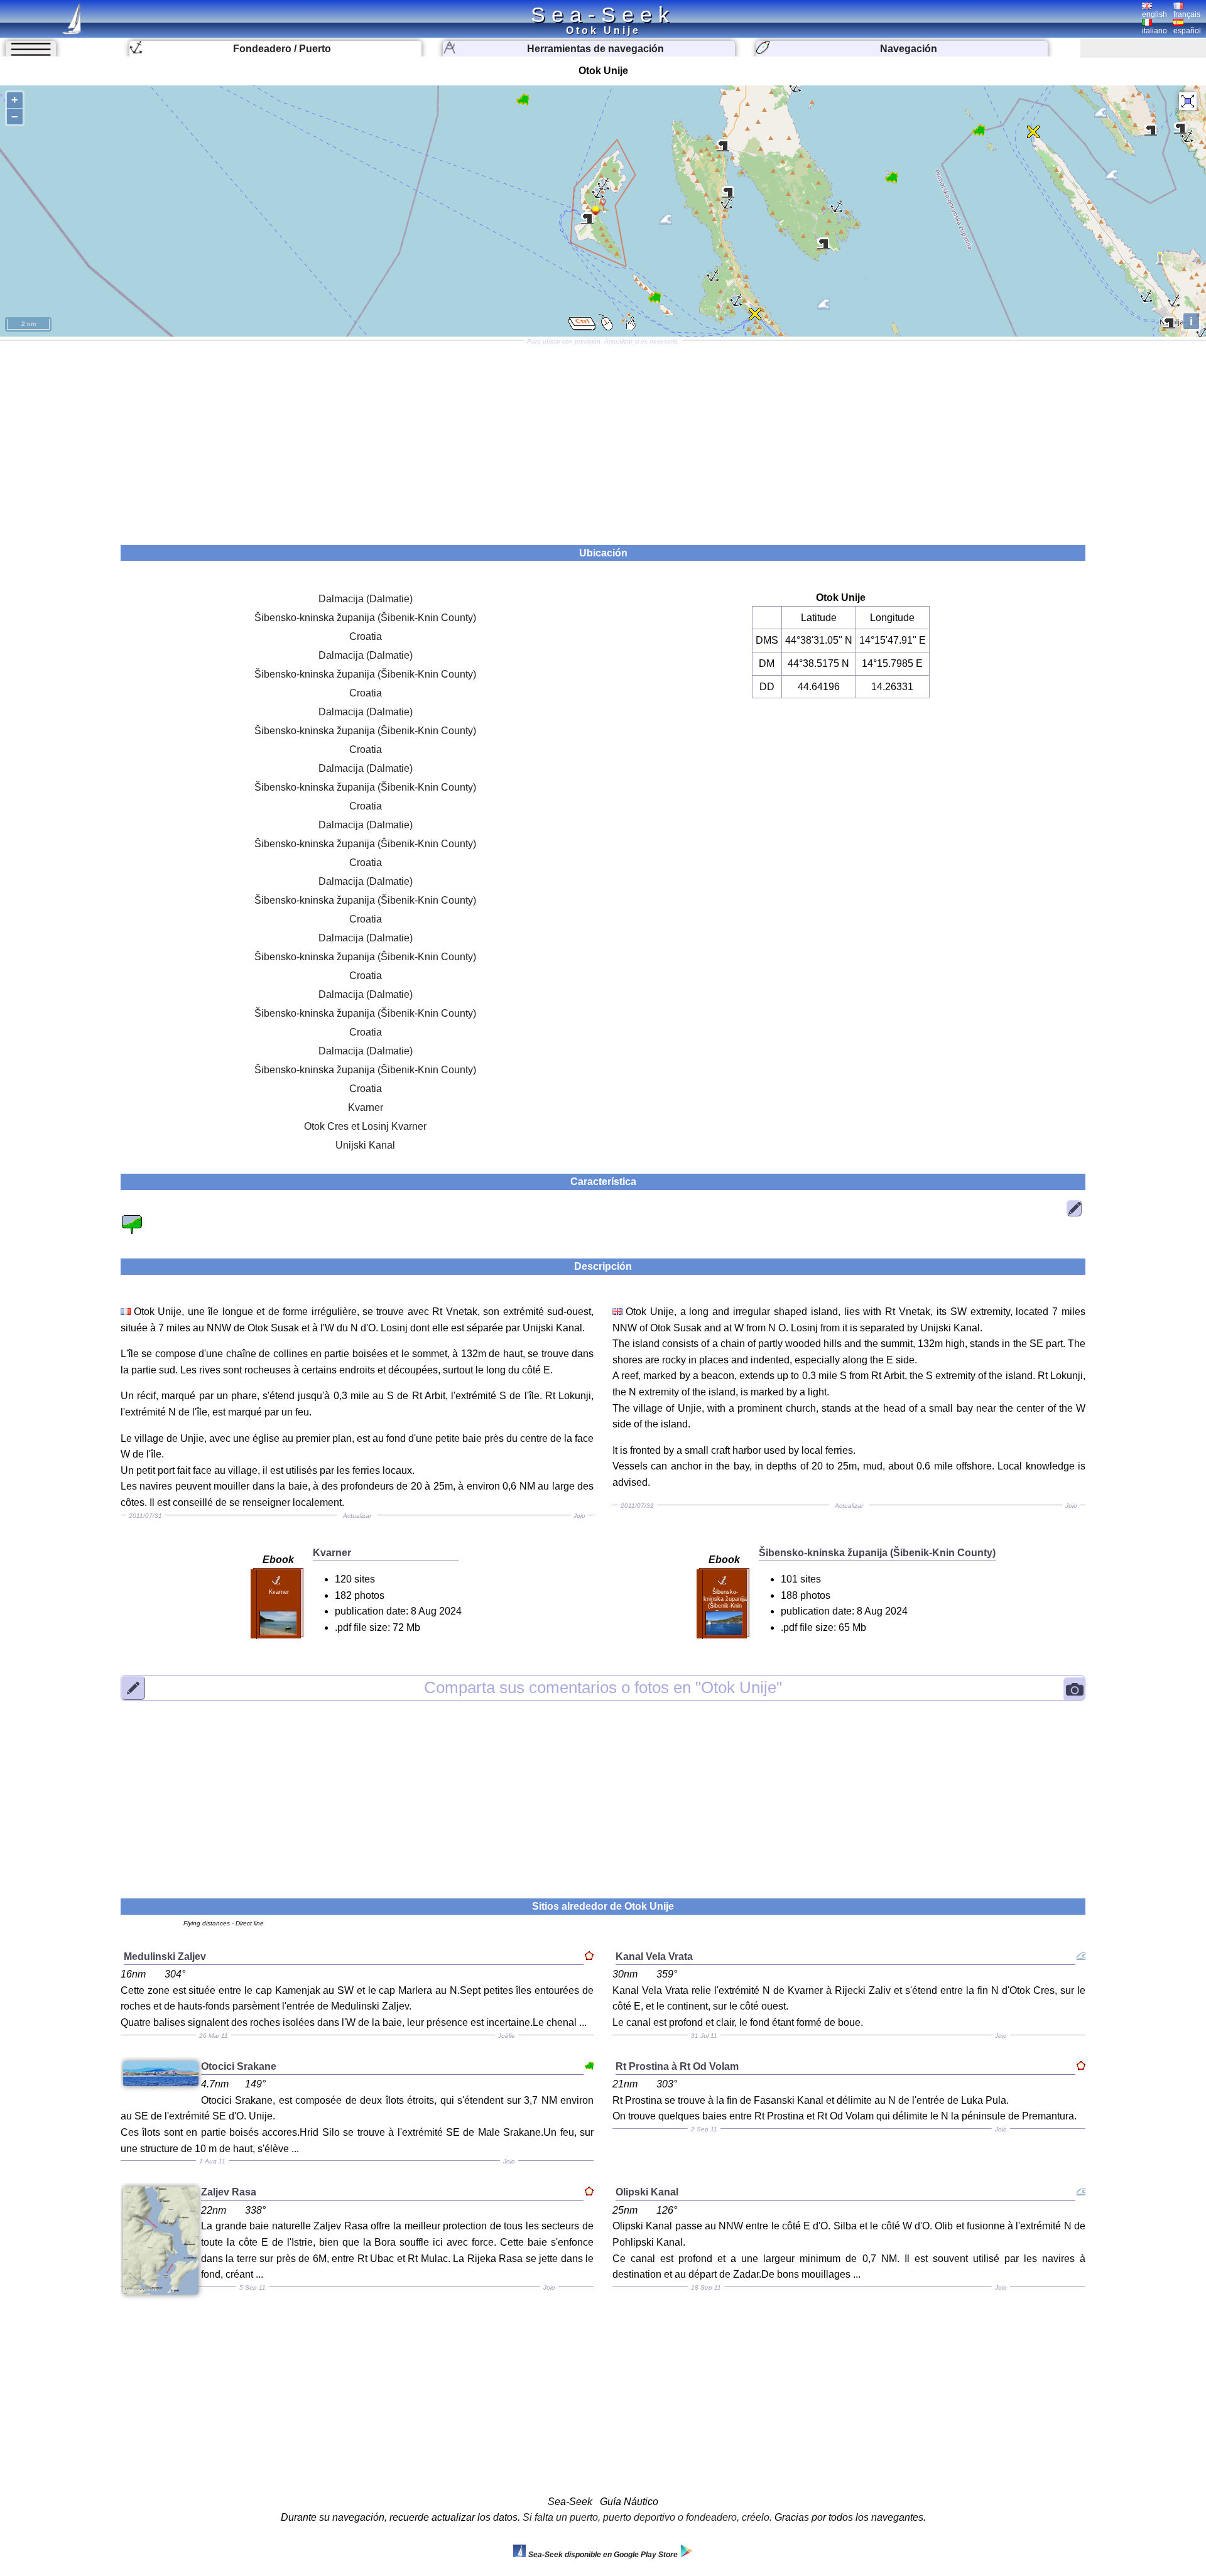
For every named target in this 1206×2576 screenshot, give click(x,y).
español (1187, 31)
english (1154, 14)
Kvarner (366, 1107)
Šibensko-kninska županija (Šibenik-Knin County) (365, 618)
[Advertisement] (603, 438)
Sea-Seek (603, 14)
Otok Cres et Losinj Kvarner (365, 1126)
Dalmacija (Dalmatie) (366, 599)
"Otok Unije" (603, 1687)
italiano (1154, 31)
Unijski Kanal (365, 1145)
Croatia (366, 636)
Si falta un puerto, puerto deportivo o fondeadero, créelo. (647, 2517)
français (1187, 14)
